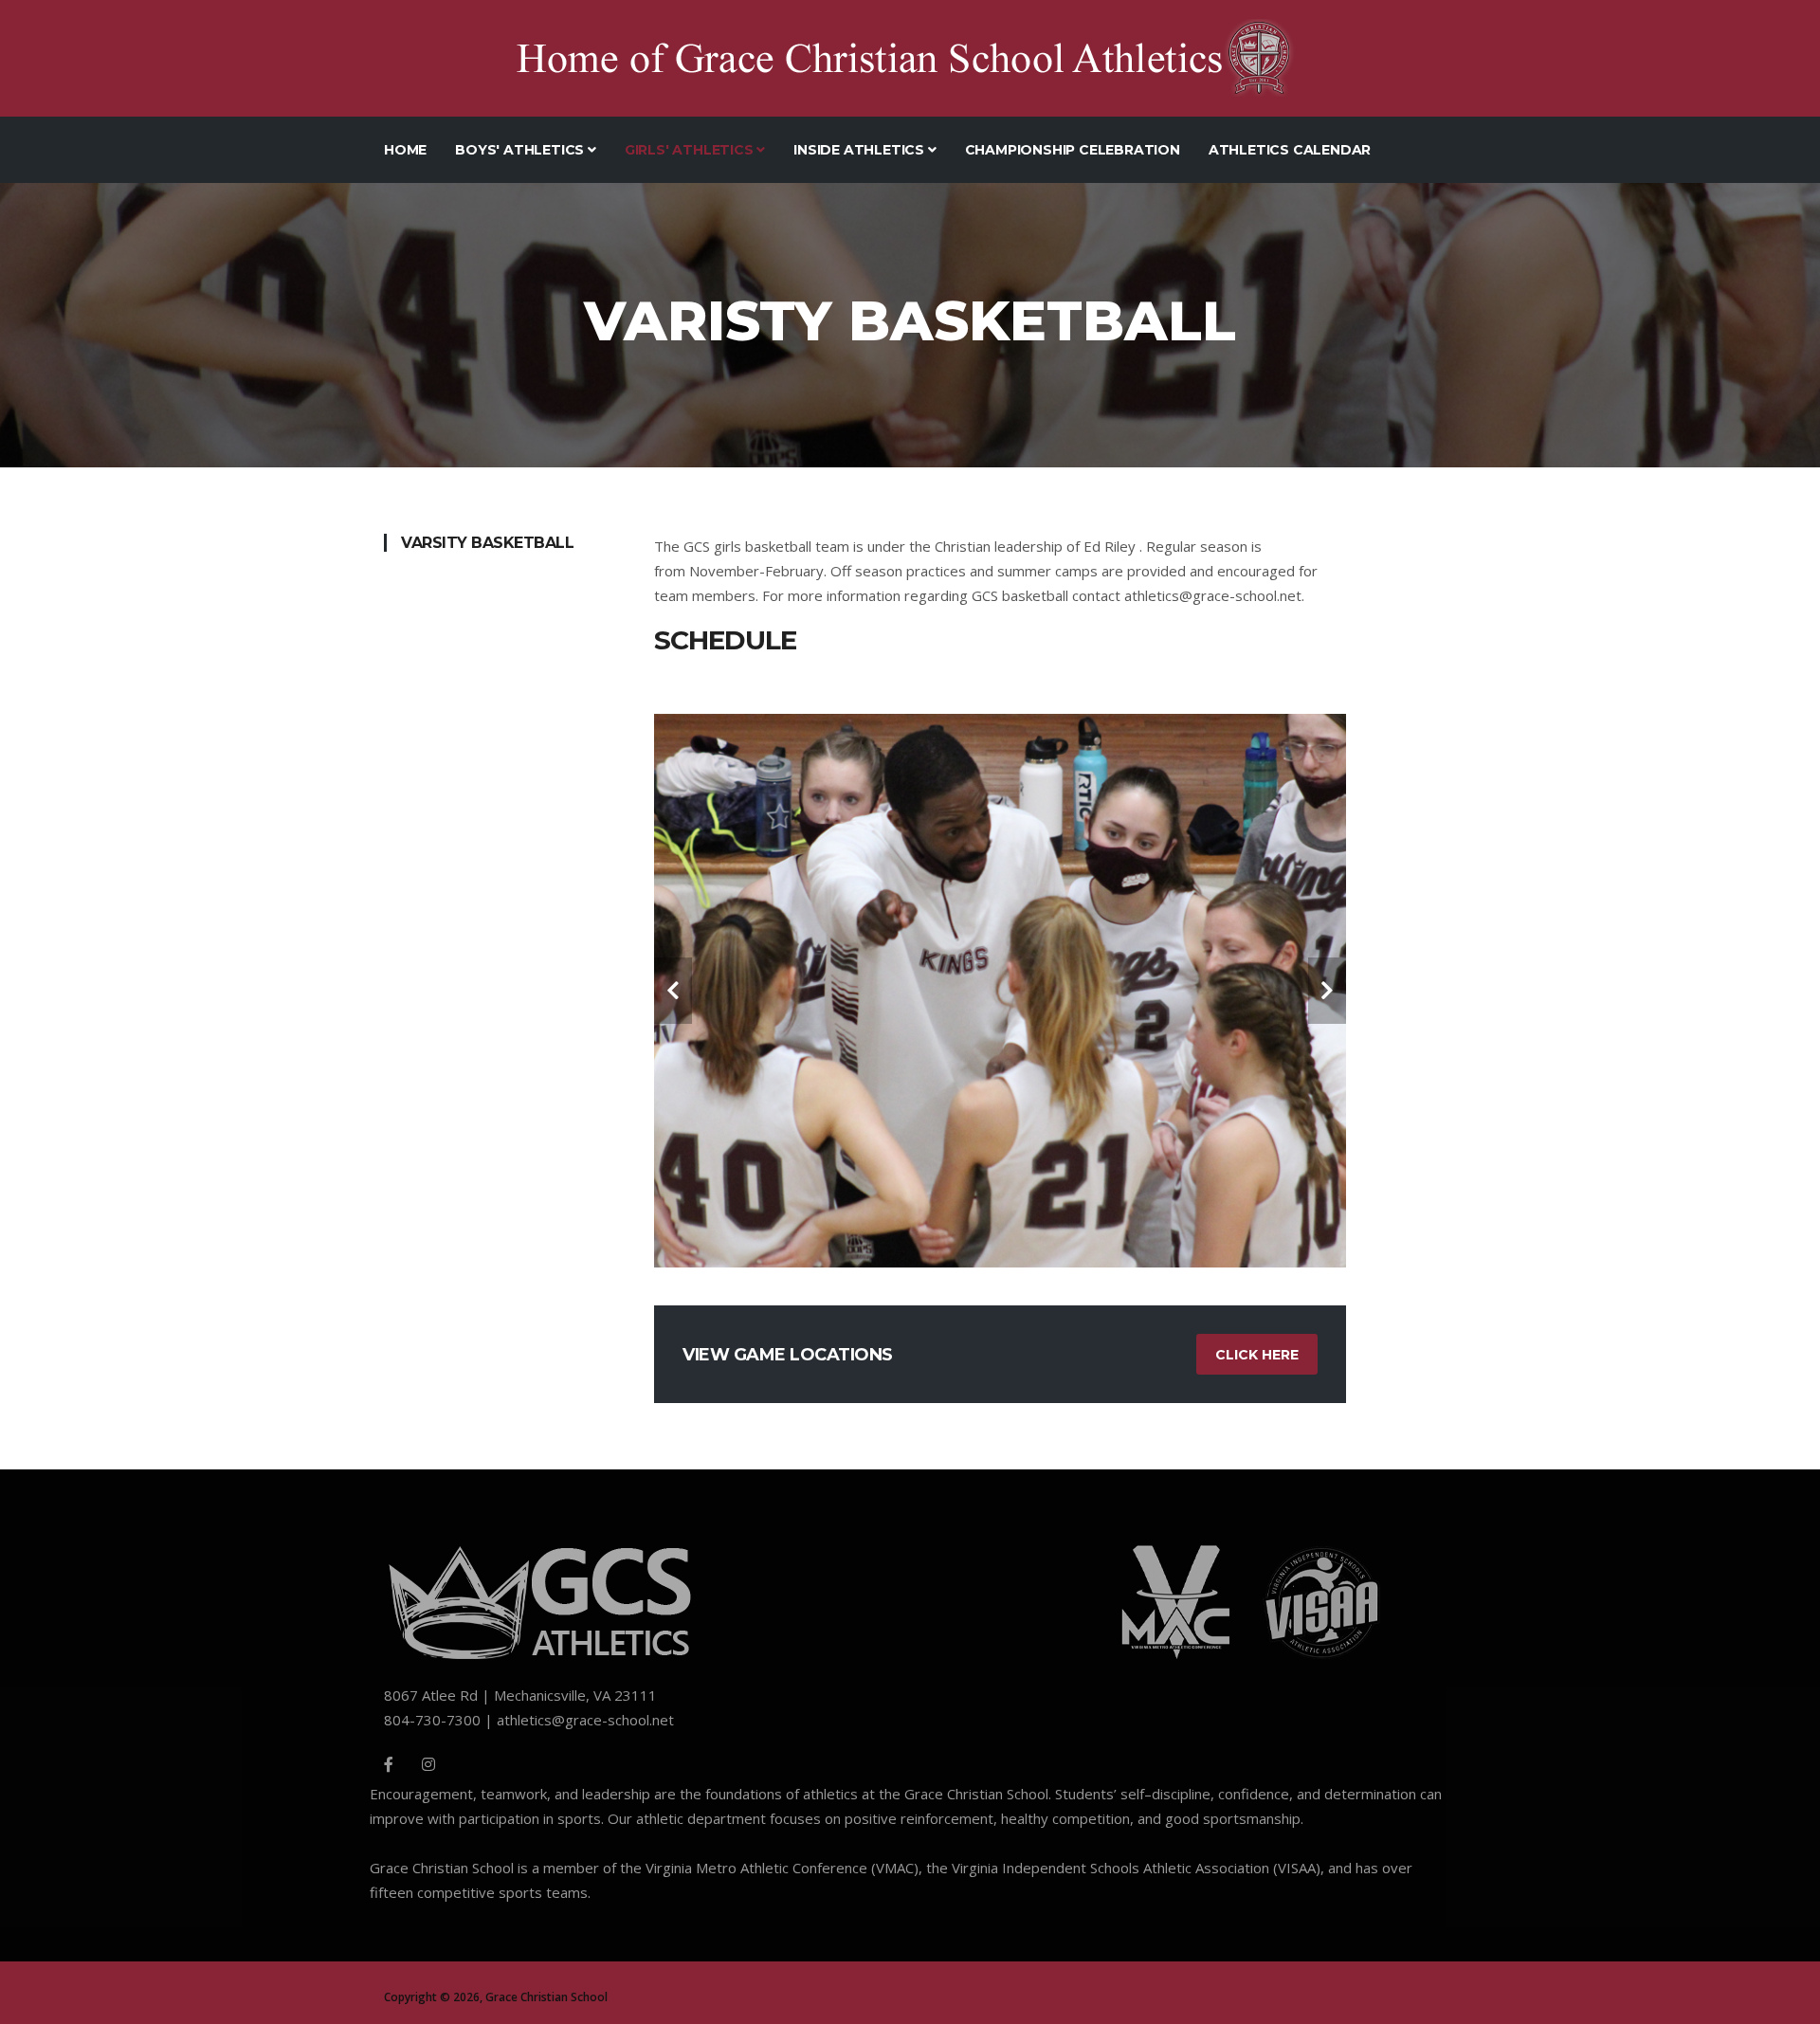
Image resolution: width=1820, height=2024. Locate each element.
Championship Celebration (1073, 150)
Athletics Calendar (1290, 150)
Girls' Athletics (691, 150)
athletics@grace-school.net (1213, 595)
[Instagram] (428, 1764)
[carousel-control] (673, 991)
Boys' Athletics (521, 150)
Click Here (1257, 1355)
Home (405, 150)
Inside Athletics (861, 150)
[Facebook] (389, 1764)
